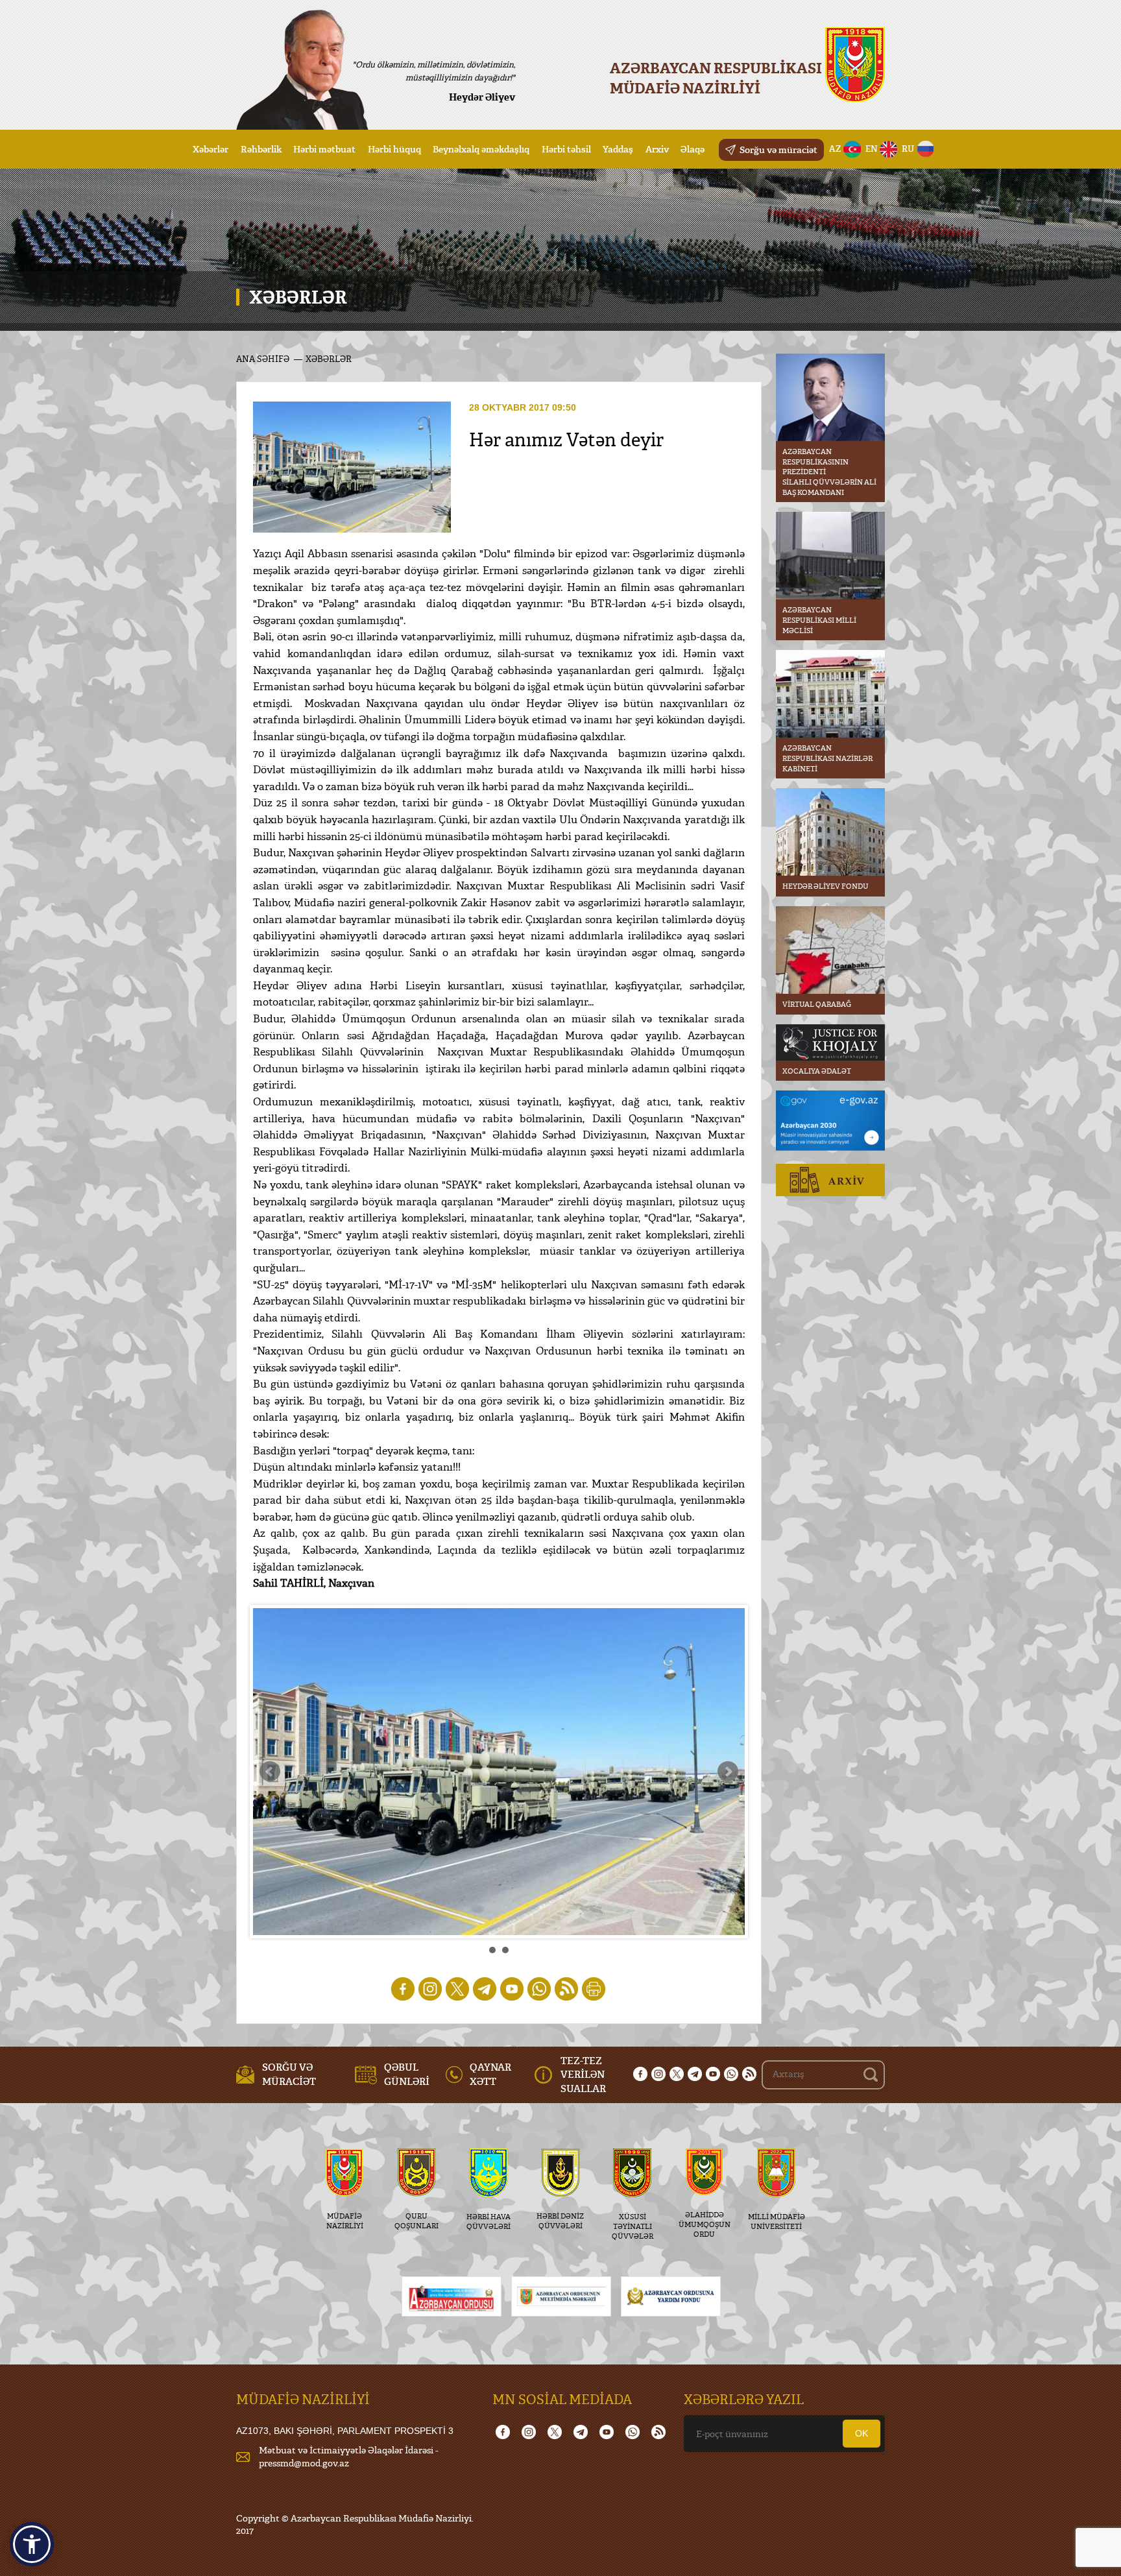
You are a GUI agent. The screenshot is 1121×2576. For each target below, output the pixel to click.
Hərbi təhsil (566, 149)
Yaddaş (618, 149)
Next (728, 1772)
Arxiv (657, 149)
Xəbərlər (211, 149)
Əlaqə (693, 149)
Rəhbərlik (261, 149)
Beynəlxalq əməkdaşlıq (481, 149)
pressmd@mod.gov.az (304, 2463)
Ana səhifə (263, 359)
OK (862, 2433)
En (872, 149)
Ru (908, 149)
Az (835, 149)
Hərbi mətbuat (324, 149)
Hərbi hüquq (394, 149)
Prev (270, 1772)
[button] (32, 2544)
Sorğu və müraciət (778, 150)
